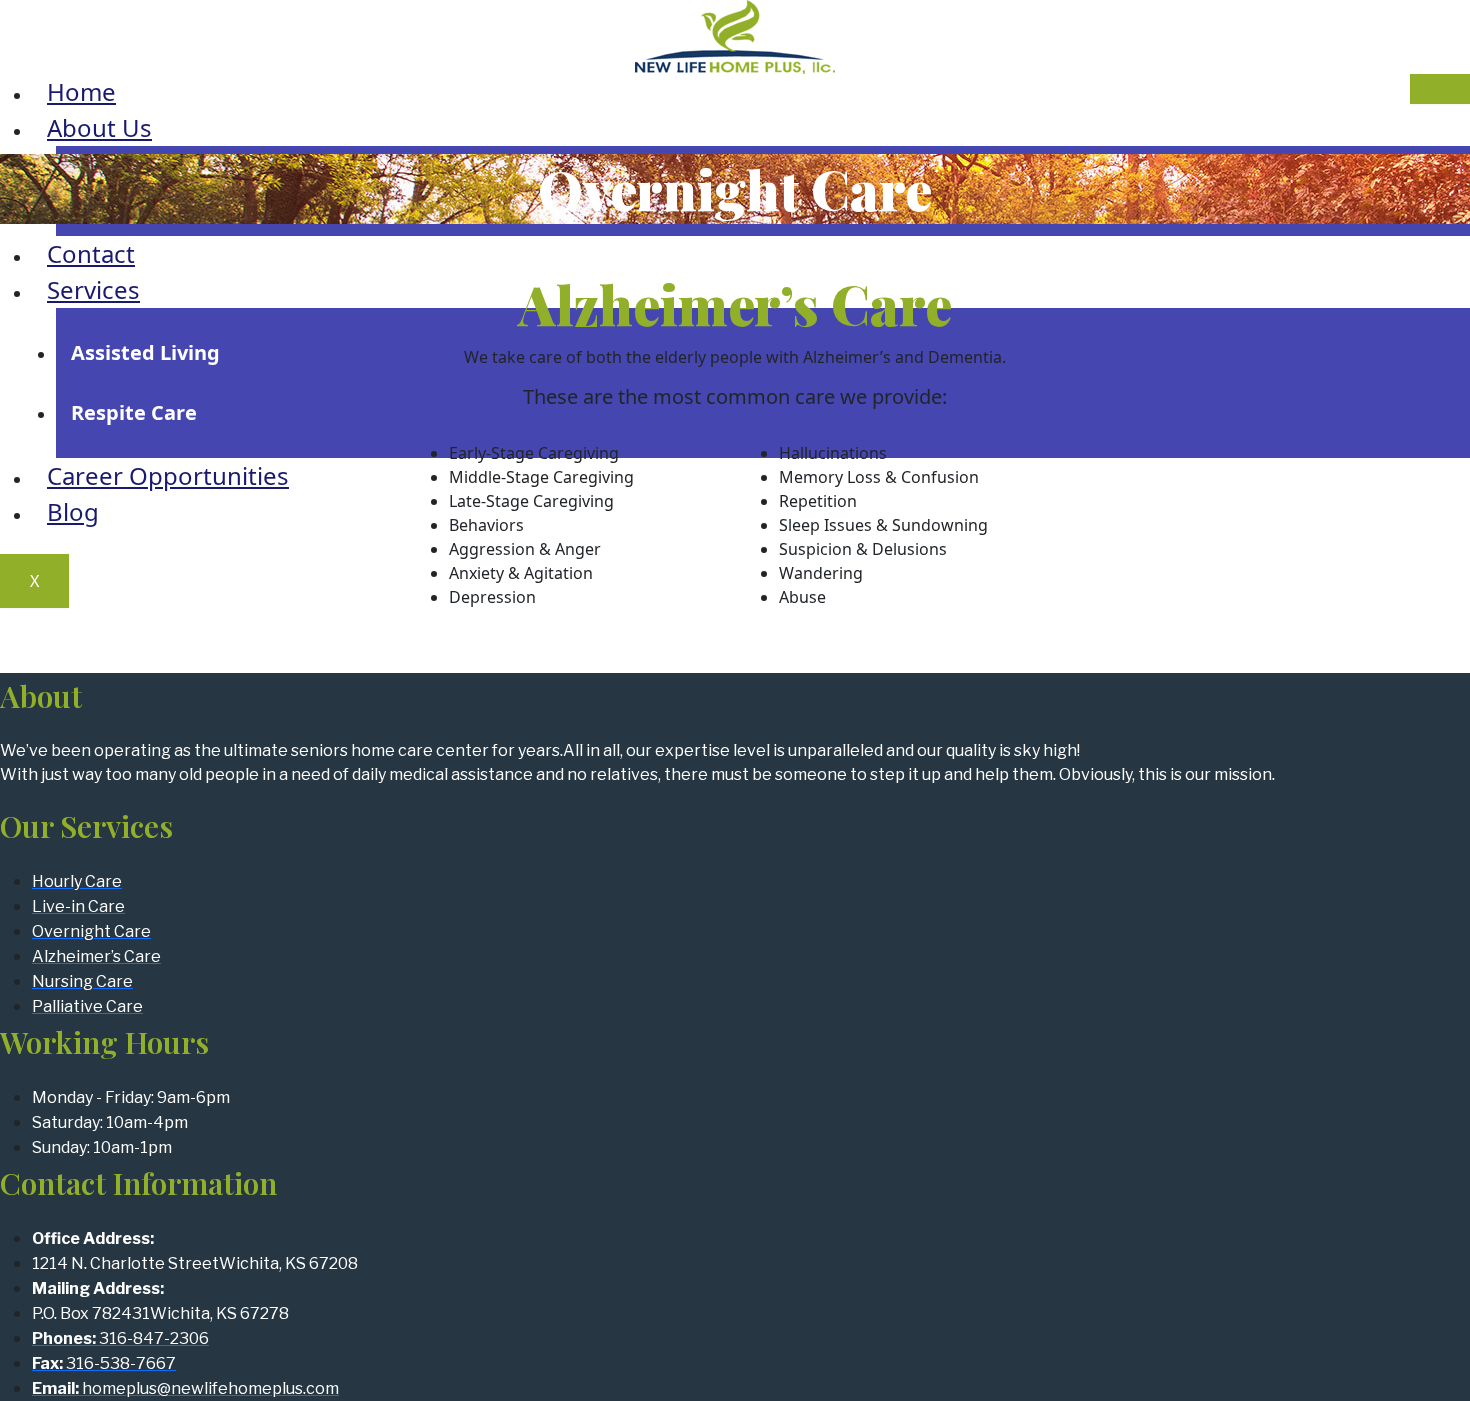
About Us (99, 127)
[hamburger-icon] (1440, 89)
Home (81, 91)
